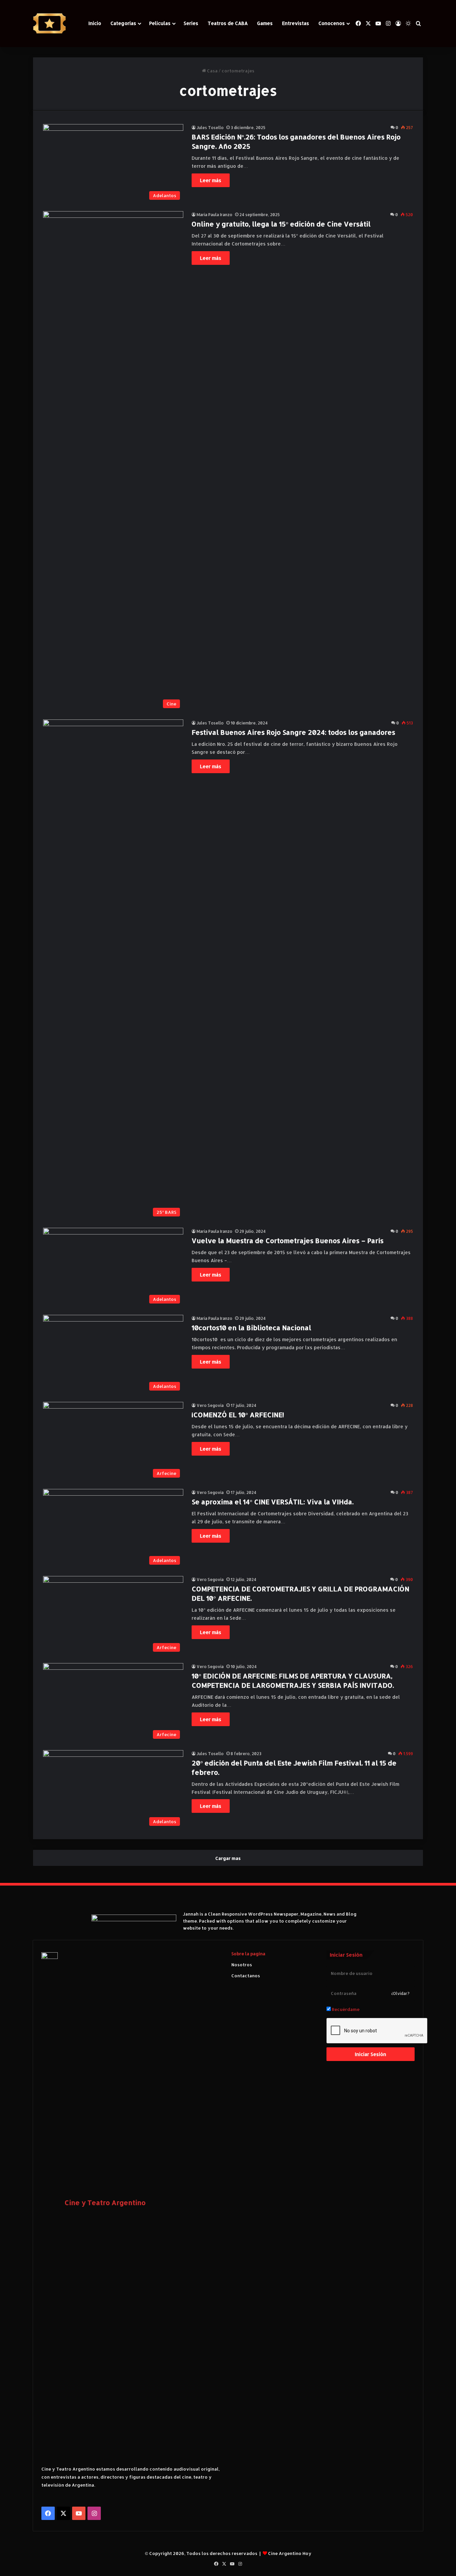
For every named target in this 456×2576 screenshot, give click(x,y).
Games (265, 23)
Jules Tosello (210, 128)
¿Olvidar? (400, 1993)
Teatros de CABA (228, 23)
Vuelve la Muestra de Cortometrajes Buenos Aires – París (288, 1240)
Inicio (95, 23)
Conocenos (332, 23)
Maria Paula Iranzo (214, 215)
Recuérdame (345, 2009)
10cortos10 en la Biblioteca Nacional (251, 1328)
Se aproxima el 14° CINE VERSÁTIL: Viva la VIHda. (273, 1502)
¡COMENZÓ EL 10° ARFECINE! (238, 1415)
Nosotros (242, 1965)
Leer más (211, 180)
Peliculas (160, 23)
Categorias (123, 23)
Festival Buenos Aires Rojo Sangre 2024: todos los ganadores (293, 732)
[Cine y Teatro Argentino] (49, 24)
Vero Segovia (210, 1405)
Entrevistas (296, 23)
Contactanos (246, 1976)
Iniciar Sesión (371, 2054)
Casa (212, 71)
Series (191, 23)
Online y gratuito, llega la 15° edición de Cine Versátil (281, 224)
